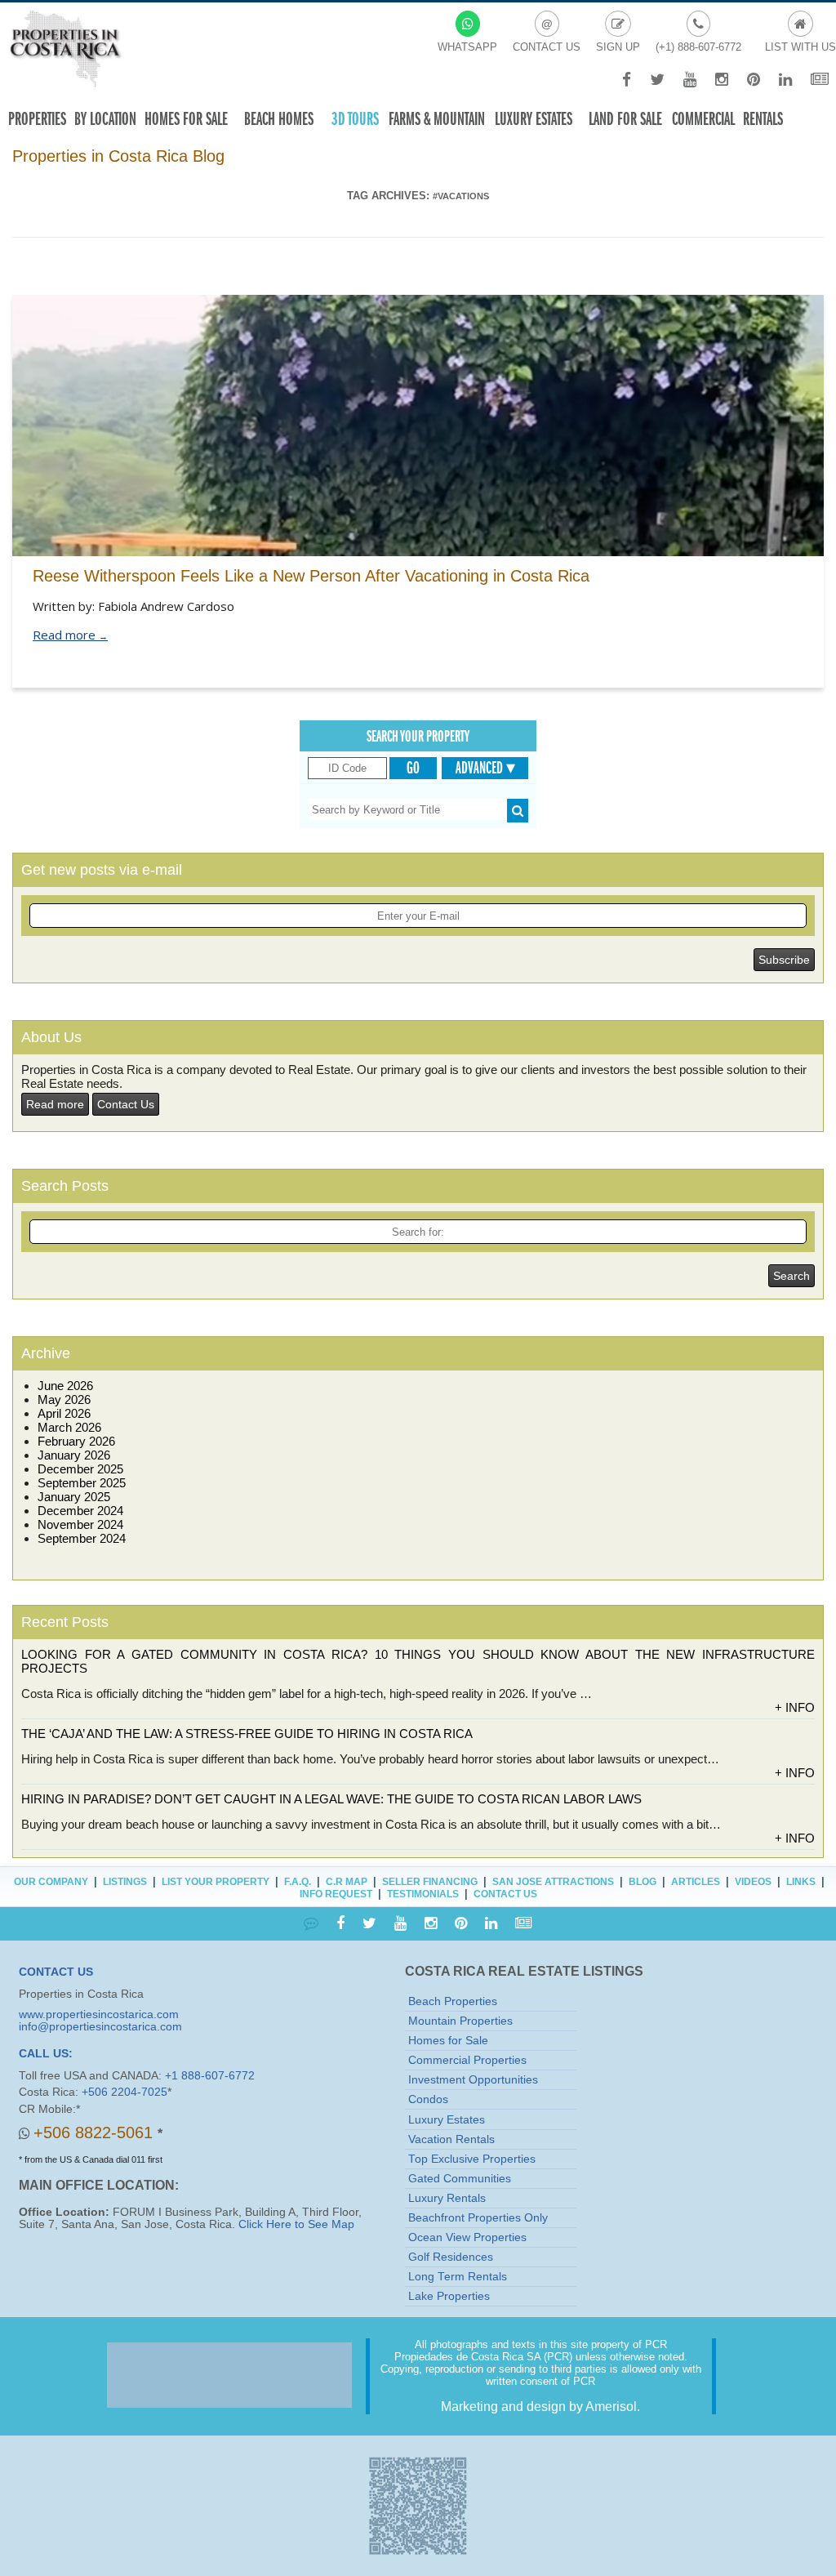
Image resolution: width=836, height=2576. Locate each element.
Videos (753, 1882)
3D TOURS (355, 119)
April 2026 (64, 1413)
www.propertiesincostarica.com (99, 2014)
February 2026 (76, 1441)
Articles (696, 1882)
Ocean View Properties (467, 2237)
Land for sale (625, 119)
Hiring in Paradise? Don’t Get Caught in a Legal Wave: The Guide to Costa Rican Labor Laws (331, 1799)
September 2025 (82, 1483)
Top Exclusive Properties (472, 2159)
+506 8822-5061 (96, 2133)
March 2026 (69, 1427)
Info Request (336, 1894)
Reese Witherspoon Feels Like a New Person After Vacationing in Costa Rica (311, 576)
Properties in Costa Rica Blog (118, 156)
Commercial (703, 119)
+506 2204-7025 (125, 2092)
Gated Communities (460, 2179)
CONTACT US (56, 1972)
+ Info (795, 1707)
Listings (125, 1882)
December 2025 (80, 1469)
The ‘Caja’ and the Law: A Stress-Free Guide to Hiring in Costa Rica (247, 1734)
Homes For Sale (186, 119)
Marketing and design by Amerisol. (540, 2407)
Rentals (763, 119)
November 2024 (80, 1524)
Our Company (51, 1882)
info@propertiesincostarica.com (100, 2027)
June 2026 (65, 1386)
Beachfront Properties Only (478, 2218)
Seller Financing (430, 1882)
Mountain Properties (460, 2021)
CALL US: (46, 2054)
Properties (37, 119)
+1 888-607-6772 (210, 2076)
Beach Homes (279, 119)
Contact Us (126, 1104)
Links (801, 1882)
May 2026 (64, 1399)
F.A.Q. (298, 1882)
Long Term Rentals (458, 2277)
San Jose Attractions (553, 1882)
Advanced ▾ (485, 768)
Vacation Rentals (451, 2139)
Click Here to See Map (296, 2224)
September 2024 (82, 1538)
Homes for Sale (448, 2041)
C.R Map (347, 1882)
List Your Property (216, 1882)
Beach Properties (453, 2001)
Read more (70, 635)
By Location (105, 119)
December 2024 (80, 1511)
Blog (643, 1882)
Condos (428, 2099)
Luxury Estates (534, 119)
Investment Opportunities (473, 2080)
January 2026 (74, 1455)
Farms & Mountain (437, 119)
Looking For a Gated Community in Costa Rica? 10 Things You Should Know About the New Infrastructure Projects (418, 1661)
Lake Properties (449, 2296)
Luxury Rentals (447, 2198)
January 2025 (74, 1497)
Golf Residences (451, 2257)
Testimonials (423, 1894)
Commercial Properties (467, 2060)
